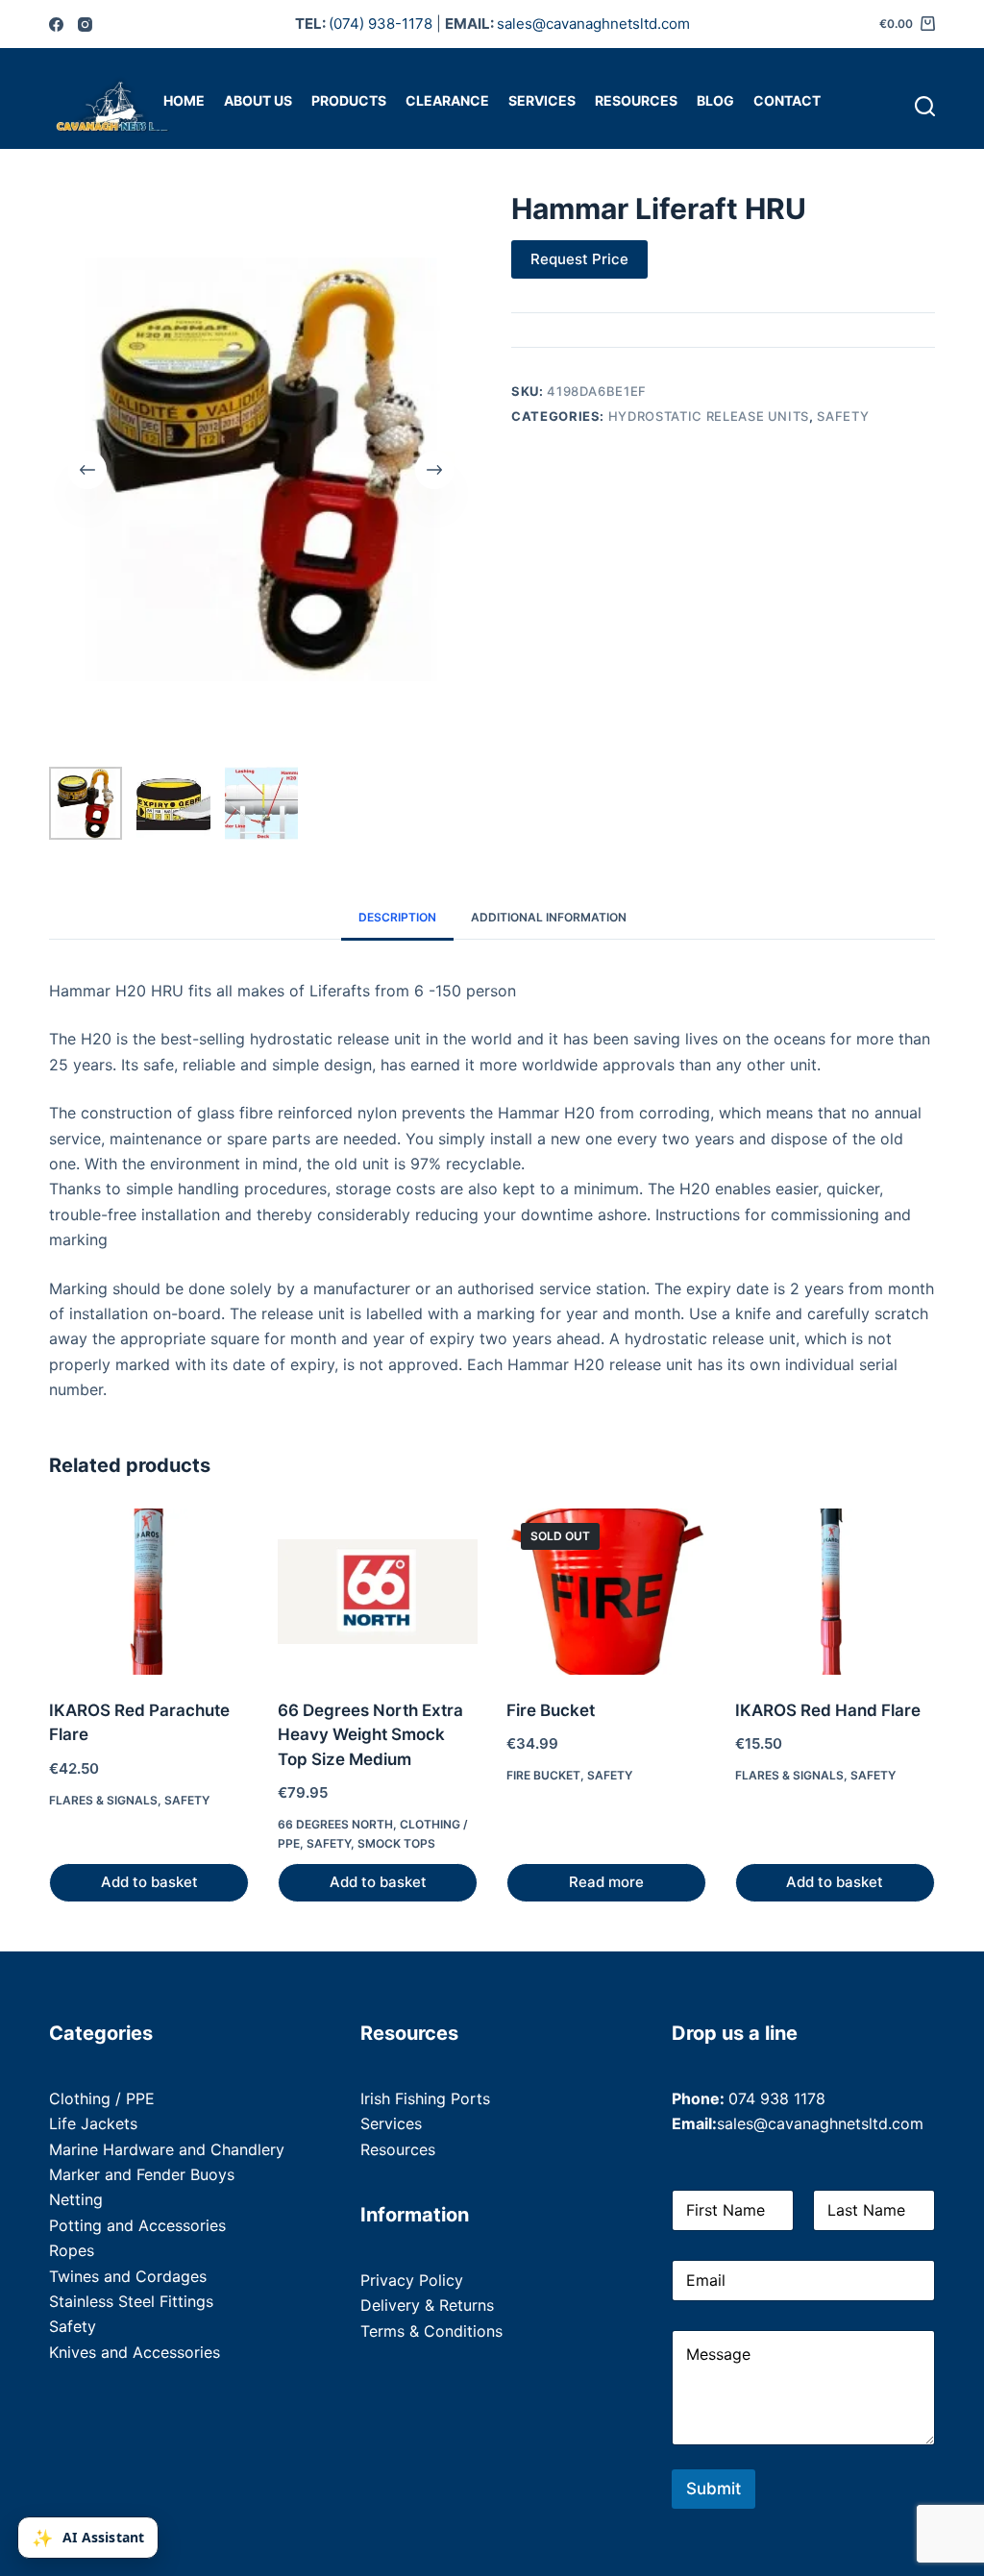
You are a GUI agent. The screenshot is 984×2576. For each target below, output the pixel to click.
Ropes (72, 2250)
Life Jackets (93, 2123)
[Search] (925, 106)
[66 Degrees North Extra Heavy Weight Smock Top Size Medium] (378, 1592)
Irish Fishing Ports (425, 2098)
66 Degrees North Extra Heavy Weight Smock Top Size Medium (370, 1735)
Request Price (579, 259)
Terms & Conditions (431, 2331)
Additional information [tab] (549, 917)
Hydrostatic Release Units (709, 416)
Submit (713, 2489)
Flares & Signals (103, 1800)
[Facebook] (56, 25)
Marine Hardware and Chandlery (167, 2149)
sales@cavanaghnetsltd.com (593, 24)
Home (184, 100)
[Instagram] (85, 25)
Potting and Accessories (137, 2225)
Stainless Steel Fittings (131, 2301)
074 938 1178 (777, 2098)
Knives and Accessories (135, 2352)
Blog (715, 100)
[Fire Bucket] (606, 1592)
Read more (606, 1882)
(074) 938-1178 (381, 24)
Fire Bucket (551, 1710)
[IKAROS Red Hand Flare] (835, 1592)
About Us (258, 100)
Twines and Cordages (128, 2276)
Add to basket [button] (149, 1882)
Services (542, 100)
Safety (843, 416)
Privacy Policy (412, 2280)
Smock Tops (396, 1843)
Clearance (447, 100)
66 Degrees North (335, 1824)
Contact (787, 100)
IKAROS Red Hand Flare (828, 1710)
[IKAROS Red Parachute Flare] (149, 1592)
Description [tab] (397, 917)
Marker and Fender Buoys (142, 2174)
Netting (76, 2199)
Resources (636, 100)
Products (349, 100)
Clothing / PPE (102, 2098)
